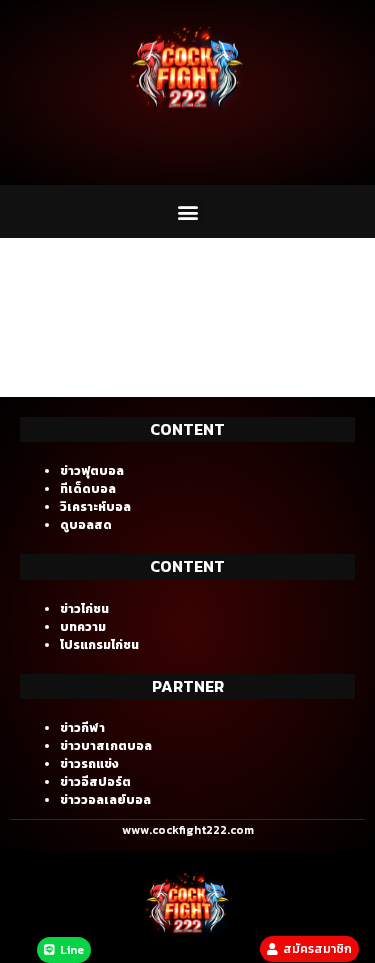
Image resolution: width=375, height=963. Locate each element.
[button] (187, 211)
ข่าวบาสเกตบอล (106, 746)
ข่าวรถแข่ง (89, 764)
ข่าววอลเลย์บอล (105, 800)
